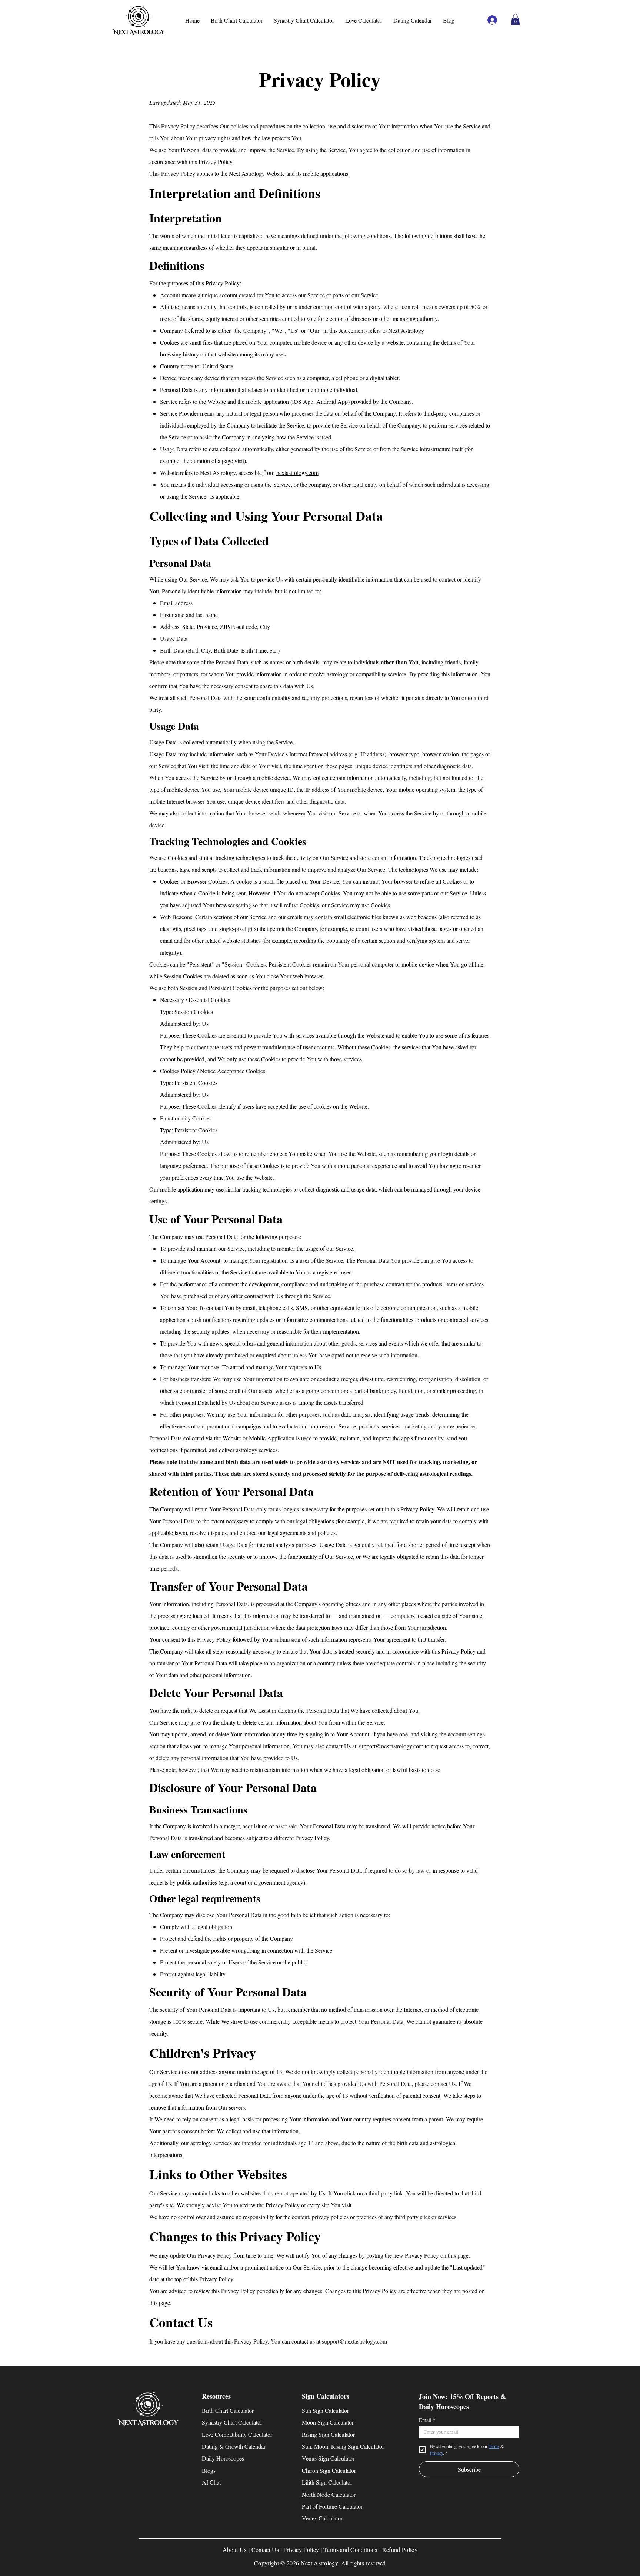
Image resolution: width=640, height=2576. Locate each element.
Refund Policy (400, 2550)
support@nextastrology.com (391, 1746)
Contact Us (265, 2550)
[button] (515, 20)
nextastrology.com (297, 473)
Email (427, 2420)
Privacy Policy (301, 2550)
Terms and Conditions (350, 2550)
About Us (235, 2550)
